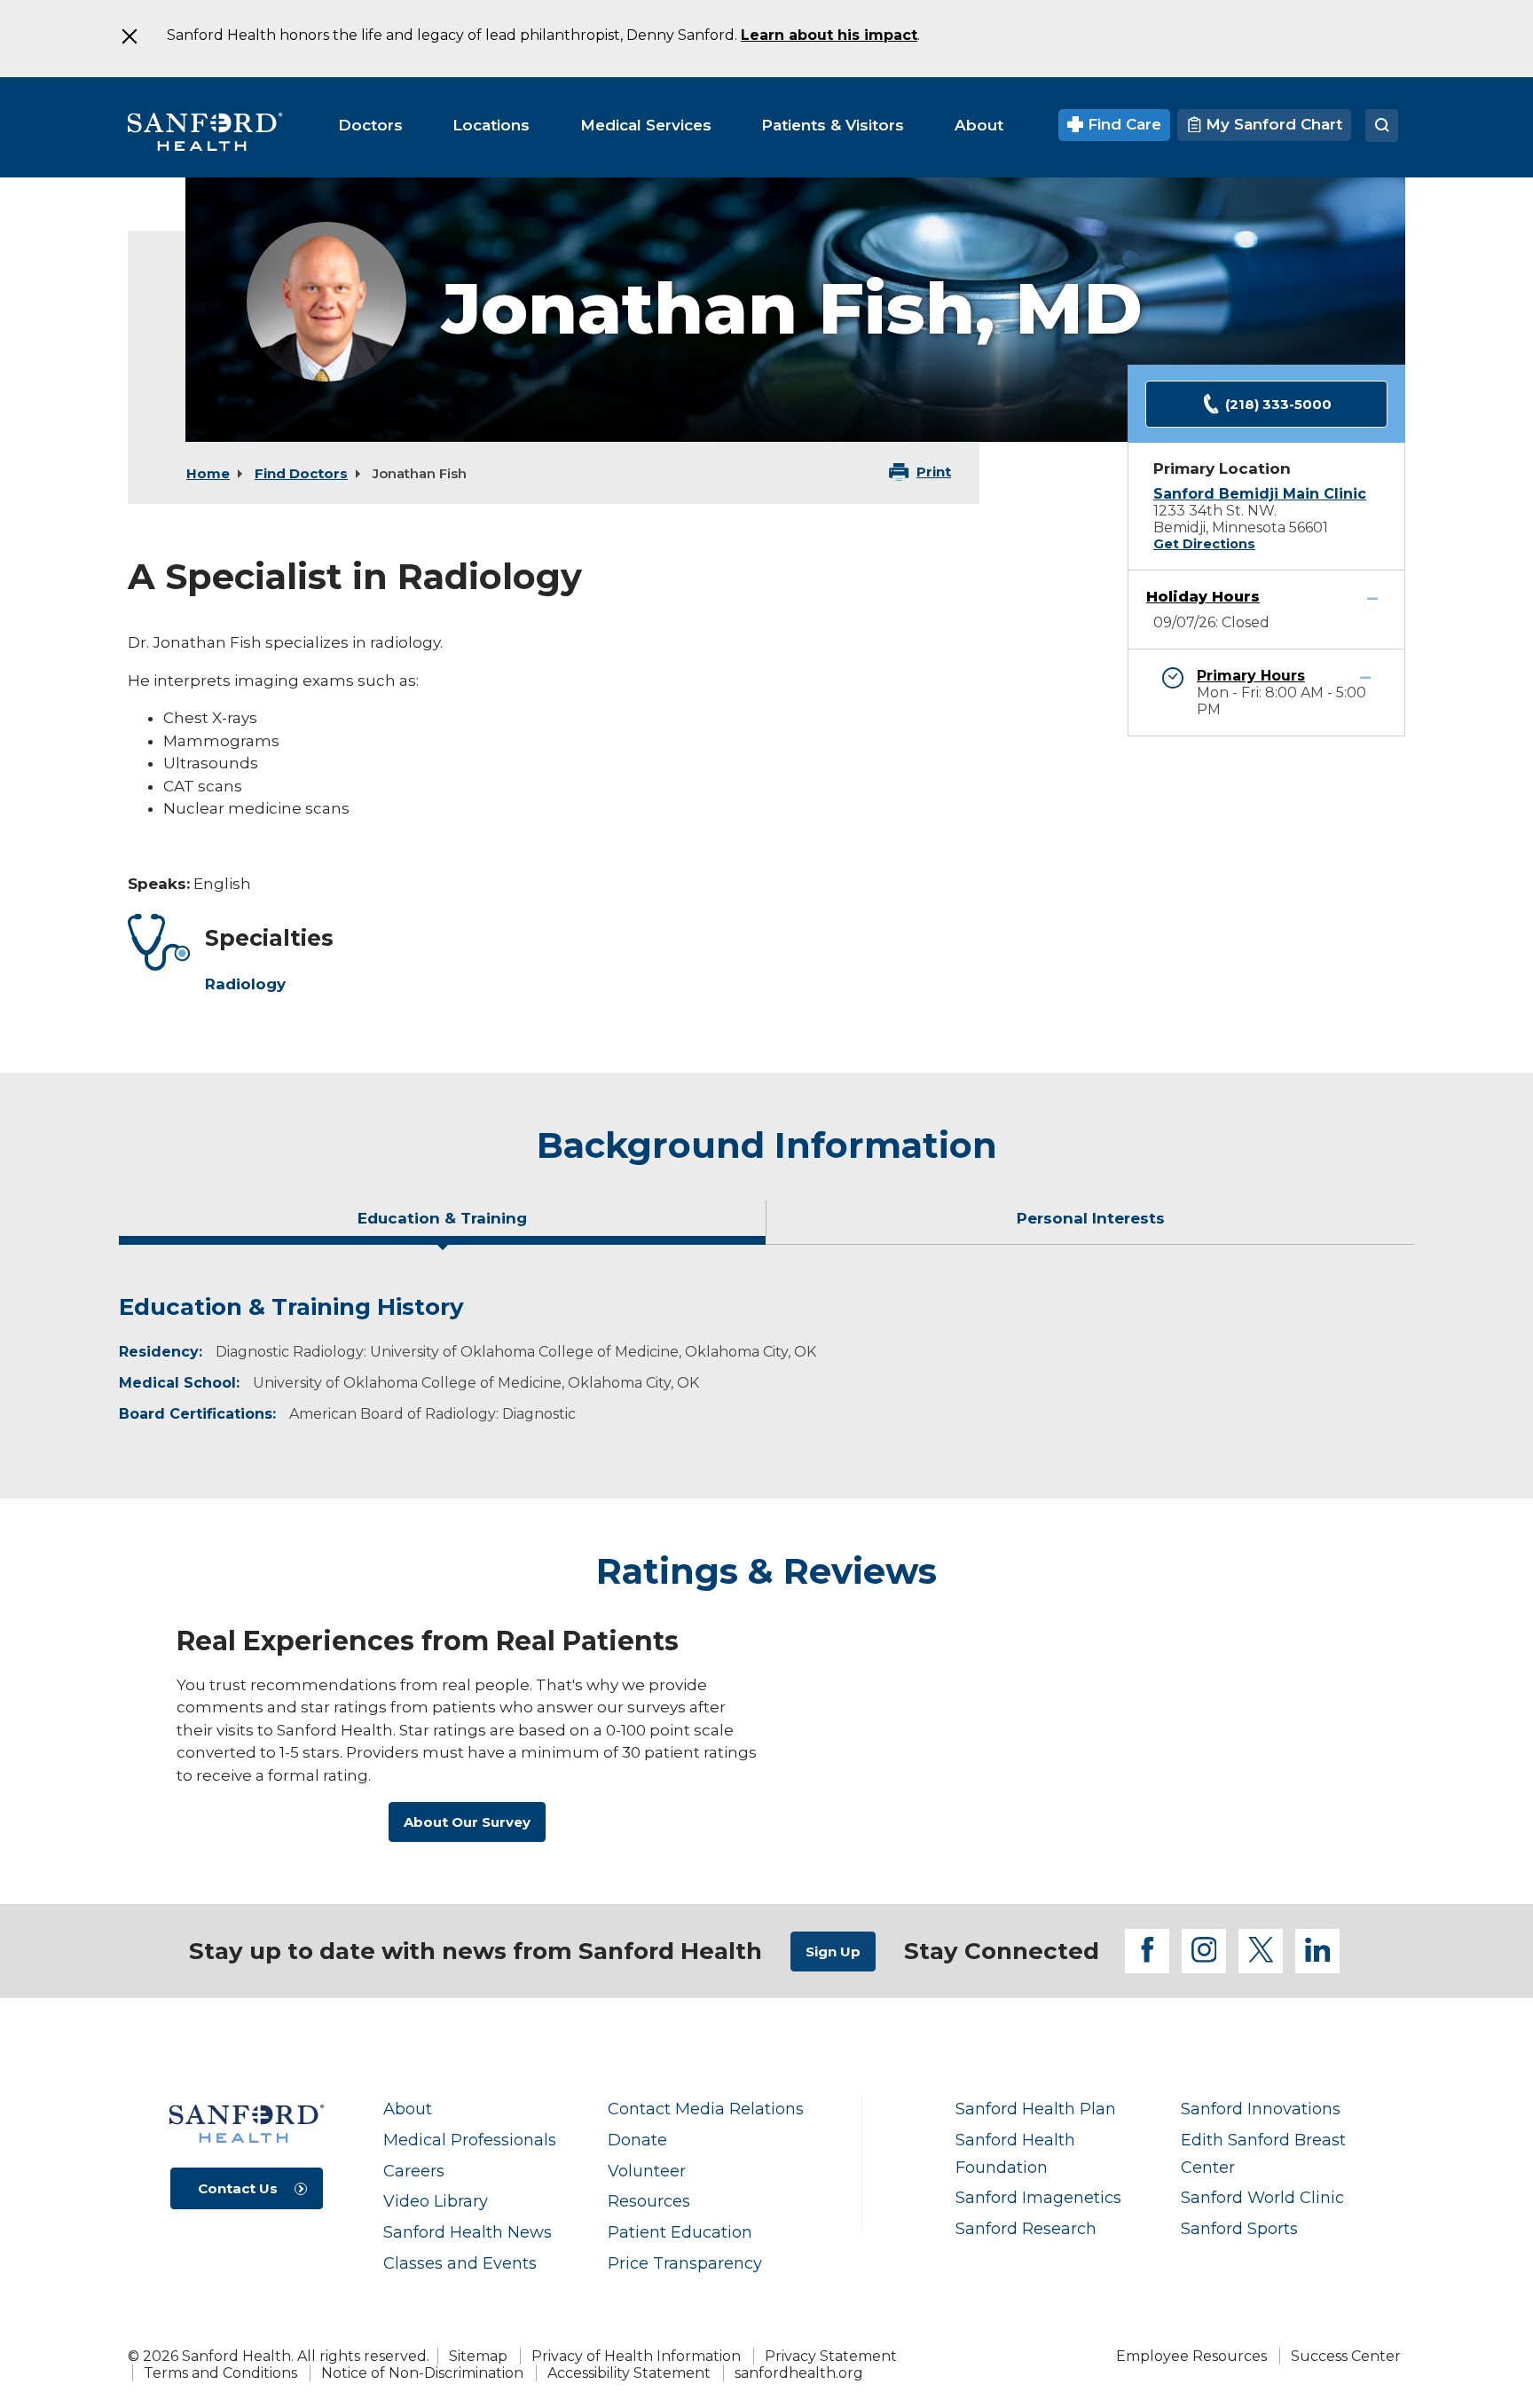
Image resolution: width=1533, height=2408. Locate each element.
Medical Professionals (470, 2140)
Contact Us (238, 2188)
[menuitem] (370, 125)
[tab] (443, 1225)
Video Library (436, 2201)
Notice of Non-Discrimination (422, 2373)
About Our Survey (467, 1822)
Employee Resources (1191, 2356)
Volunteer (647, 2171)
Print (934, 472)
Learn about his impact (829, 35)
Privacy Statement (831, 2356)
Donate (637, 2140)
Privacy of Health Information (636, 2356)
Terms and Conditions (220, 2373)
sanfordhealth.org (799, 2373)
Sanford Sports (1239, 2228)
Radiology (245, 984)
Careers (414, 2171)
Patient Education (680, 2232)
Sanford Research (1026, 2228)
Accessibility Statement (629, 2373)
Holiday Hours (1203, 597)
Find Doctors (301, 473)
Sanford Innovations (1261, 2109)
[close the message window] (129, 36)
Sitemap (478, 2356)
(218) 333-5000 (1278, 404)
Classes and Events (460, 2263)
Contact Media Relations (706, 2109)
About (408, 2109)
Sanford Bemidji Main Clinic (1260, 494)
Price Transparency (685, 2263)
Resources (649, 2201)
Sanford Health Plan (1036, 2109)
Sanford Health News (468, 2232)
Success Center (1346, 2356)
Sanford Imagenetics (1038, 2197)
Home (208, 473)
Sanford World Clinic (1262, 2197)
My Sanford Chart (1272, 124)
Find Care (1122, 124)
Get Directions (1204, 544)
